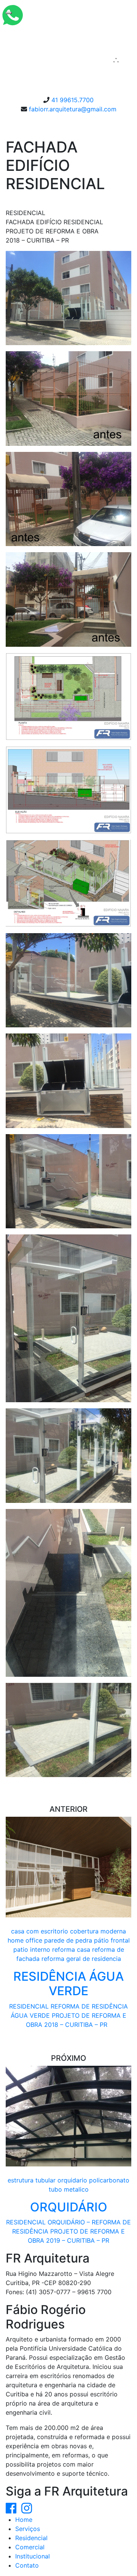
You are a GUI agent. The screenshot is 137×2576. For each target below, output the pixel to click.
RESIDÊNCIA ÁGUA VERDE (68, 1984)
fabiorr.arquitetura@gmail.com (73, 109)
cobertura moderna (98, 1931)
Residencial (31, 2538)
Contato (27, 2565)
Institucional (33, 2556)
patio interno (32, 1949)
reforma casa (71, 1949)
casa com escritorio (40, 1931)
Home (24, 2520)
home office (25, 1940)
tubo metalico (69, 2189)
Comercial (30, 2547)
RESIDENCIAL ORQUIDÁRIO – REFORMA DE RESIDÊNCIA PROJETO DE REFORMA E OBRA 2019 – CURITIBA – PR (68, 2231)
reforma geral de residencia (81, 1959)
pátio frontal (112, 1940)
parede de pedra (68, 1940)
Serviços (28, 2529)
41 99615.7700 (72, 100)
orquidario (72, 2180)
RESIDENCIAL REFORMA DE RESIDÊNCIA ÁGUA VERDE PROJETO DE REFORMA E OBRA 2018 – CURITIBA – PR (68, 2015)
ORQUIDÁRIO (69, 2207)
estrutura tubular (32, 2180)
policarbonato (109, 2180)
